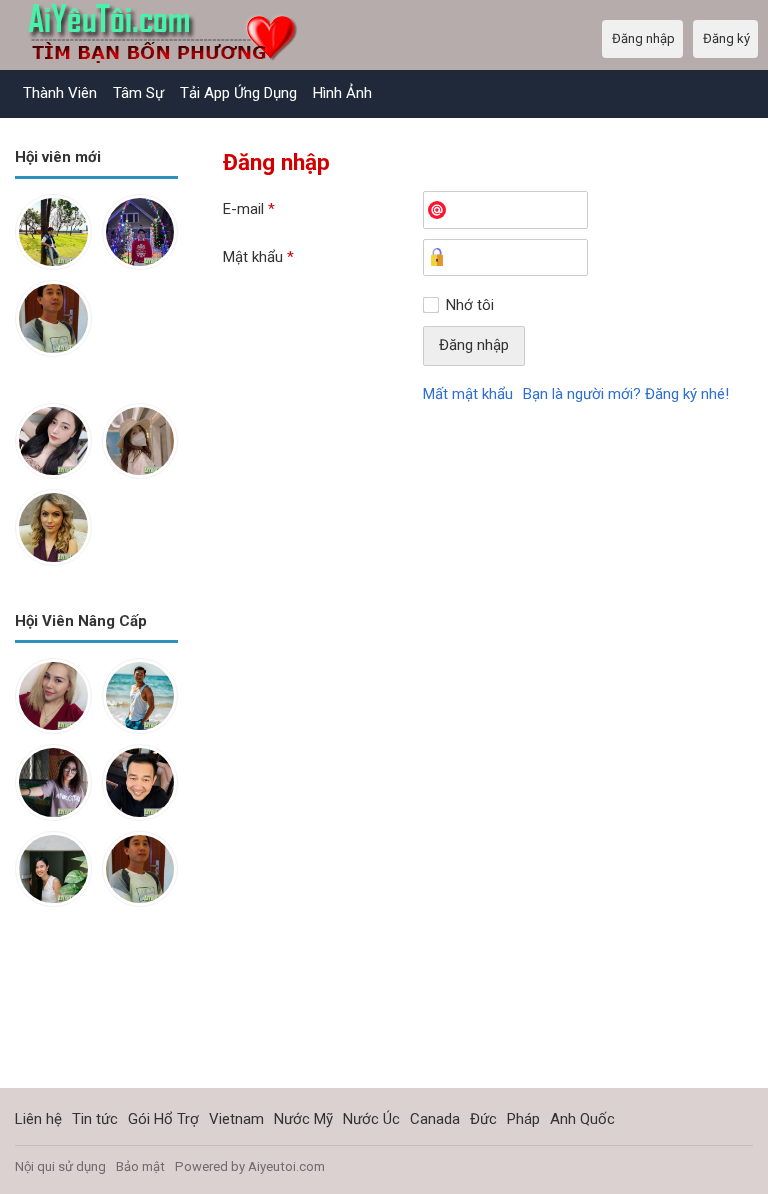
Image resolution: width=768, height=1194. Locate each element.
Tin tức (95, 1119)
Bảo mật (140, 1166)
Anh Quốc (582, 1119)
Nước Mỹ (303, 1119)
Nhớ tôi (470, 305)
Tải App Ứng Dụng (238, 93)
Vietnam (236, 1119)
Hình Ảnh (342, 93)
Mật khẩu (258, 257)
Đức (483, 1119)
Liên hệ (38, 1119)
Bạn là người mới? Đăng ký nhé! (626, 394)
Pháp (523, 1119)
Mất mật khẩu (468, 394)
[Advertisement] (96, 1013)
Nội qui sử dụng (60, 1166)
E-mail (249, 209)
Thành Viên (60, 93)
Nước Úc (371, 1119)
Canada (435, 1119)
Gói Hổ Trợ (163, 1119)
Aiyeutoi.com (286, 1166)
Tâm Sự (138, 93)
